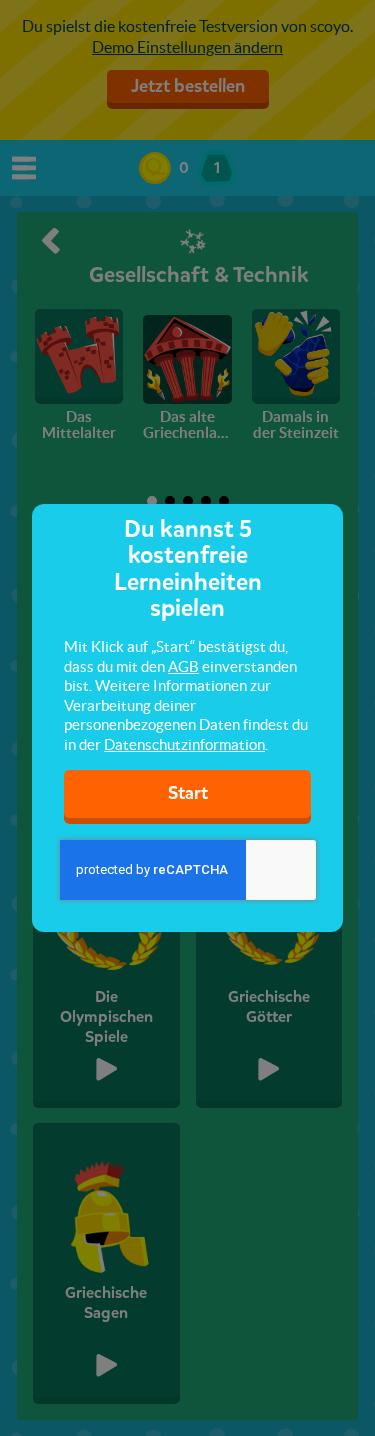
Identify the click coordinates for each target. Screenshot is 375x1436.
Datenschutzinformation (184, 744)
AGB (183, 666)
